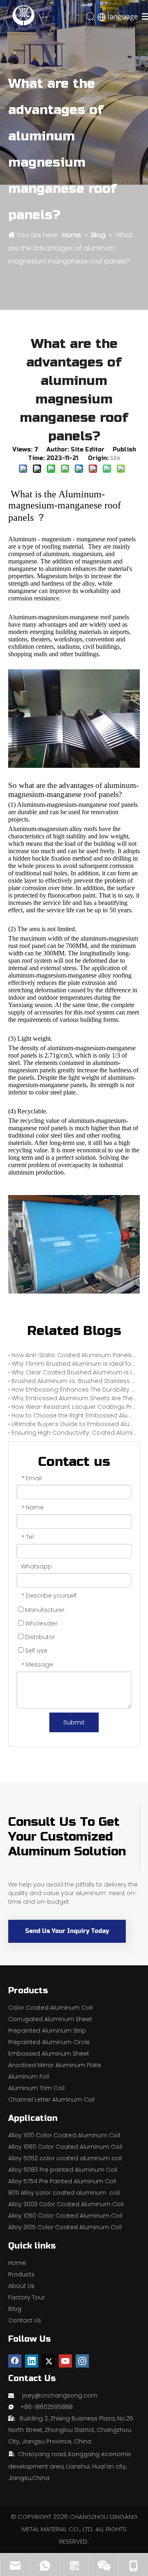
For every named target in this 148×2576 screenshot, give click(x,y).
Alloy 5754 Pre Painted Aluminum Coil (62, 2181)
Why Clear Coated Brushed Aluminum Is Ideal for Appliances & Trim (74, 1372)
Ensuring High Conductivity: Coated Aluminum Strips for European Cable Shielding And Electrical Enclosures (74, 1433)
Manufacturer (44, 1610)
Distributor (39, 1637)
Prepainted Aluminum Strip (47, 2031)
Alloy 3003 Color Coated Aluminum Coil (66, 2204)
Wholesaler (40, 1623)
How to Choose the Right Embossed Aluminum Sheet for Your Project (74, 1415)
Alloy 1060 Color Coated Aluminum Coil (65, 2147)
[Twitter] (49, 2361)
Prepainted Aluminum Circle (49, 2042)
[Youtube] (65, 2361)
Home (17, 2263)
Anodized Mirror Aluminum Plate (55, 2065)
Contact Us (25, 2320)
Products (21, 2274)
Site (115, 458)
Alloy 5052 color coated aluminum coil (65, 2158)
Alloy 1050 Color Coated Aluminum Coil (65, 2216)
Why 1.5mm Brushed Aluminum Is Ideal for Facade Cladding (74, 1364)
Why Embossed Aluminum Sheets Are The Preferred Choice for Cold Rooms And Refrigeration (74, 1398)
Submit (74, 1722)
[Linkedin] (32, 2361)
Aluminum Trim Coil (36, 2088)
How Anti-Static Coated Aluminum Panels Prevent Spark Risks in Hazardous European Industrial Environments (74, 1355)
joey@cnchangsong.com (60, 2395)
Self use (35, 1651)
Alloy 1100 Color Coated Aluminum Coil (64, 2135)
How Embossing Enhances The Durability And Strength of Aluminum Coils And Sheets (74, 1390)
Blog (15, 2309)
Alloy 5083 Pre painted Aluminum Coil (63, 2170)
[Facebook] (15, 2361)
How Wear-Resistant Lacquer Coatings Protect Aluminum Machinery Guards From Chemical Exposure (74, 1407)
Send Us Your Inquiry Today (67, 1931)
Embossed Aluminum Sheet (49, 2054)
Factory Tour (27, 2297)
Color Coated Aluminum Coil (50, 2008)
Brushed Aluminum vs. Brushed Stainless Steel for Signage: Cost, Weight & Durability (74, 1381)
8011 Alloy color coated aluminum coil (64, 2193)
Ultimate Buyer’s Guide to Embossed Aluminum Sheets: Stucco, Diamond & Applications (74, 1424)
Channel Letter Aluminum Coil (51, 2100)
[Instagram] (82, 2361)
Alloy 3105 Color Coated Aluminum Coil (65, 2227)
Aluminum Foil (29, 2077)
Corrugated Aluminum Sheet (50, 2019)
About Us (21, 2286)
